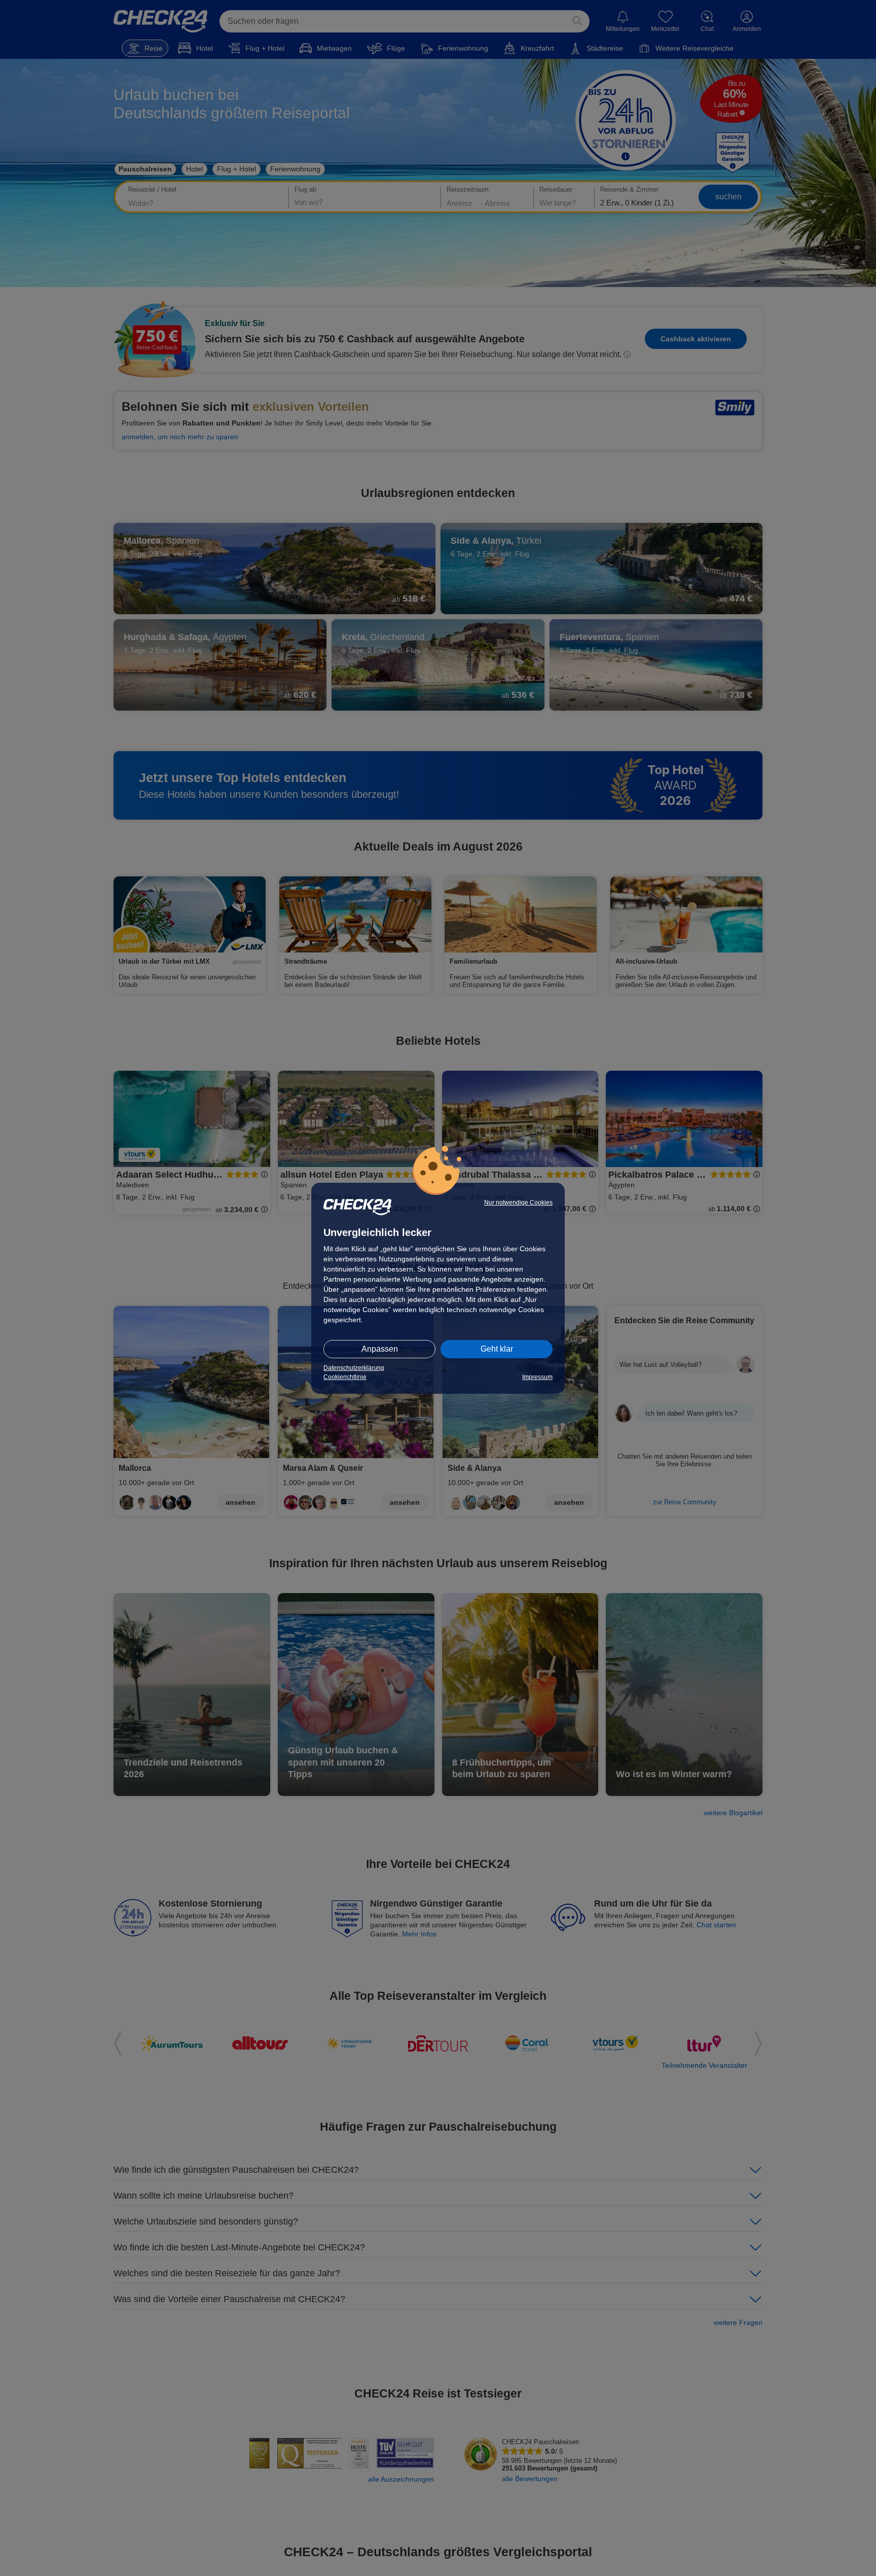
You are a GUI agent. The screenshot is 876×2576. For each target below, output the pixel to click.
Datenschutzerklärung (354, 1368)
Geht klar (497, 1349)
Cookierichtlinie (345, 1377)
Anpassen (380, 1349)
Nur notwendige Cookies (518, 1203)
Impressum (537, 1377)
